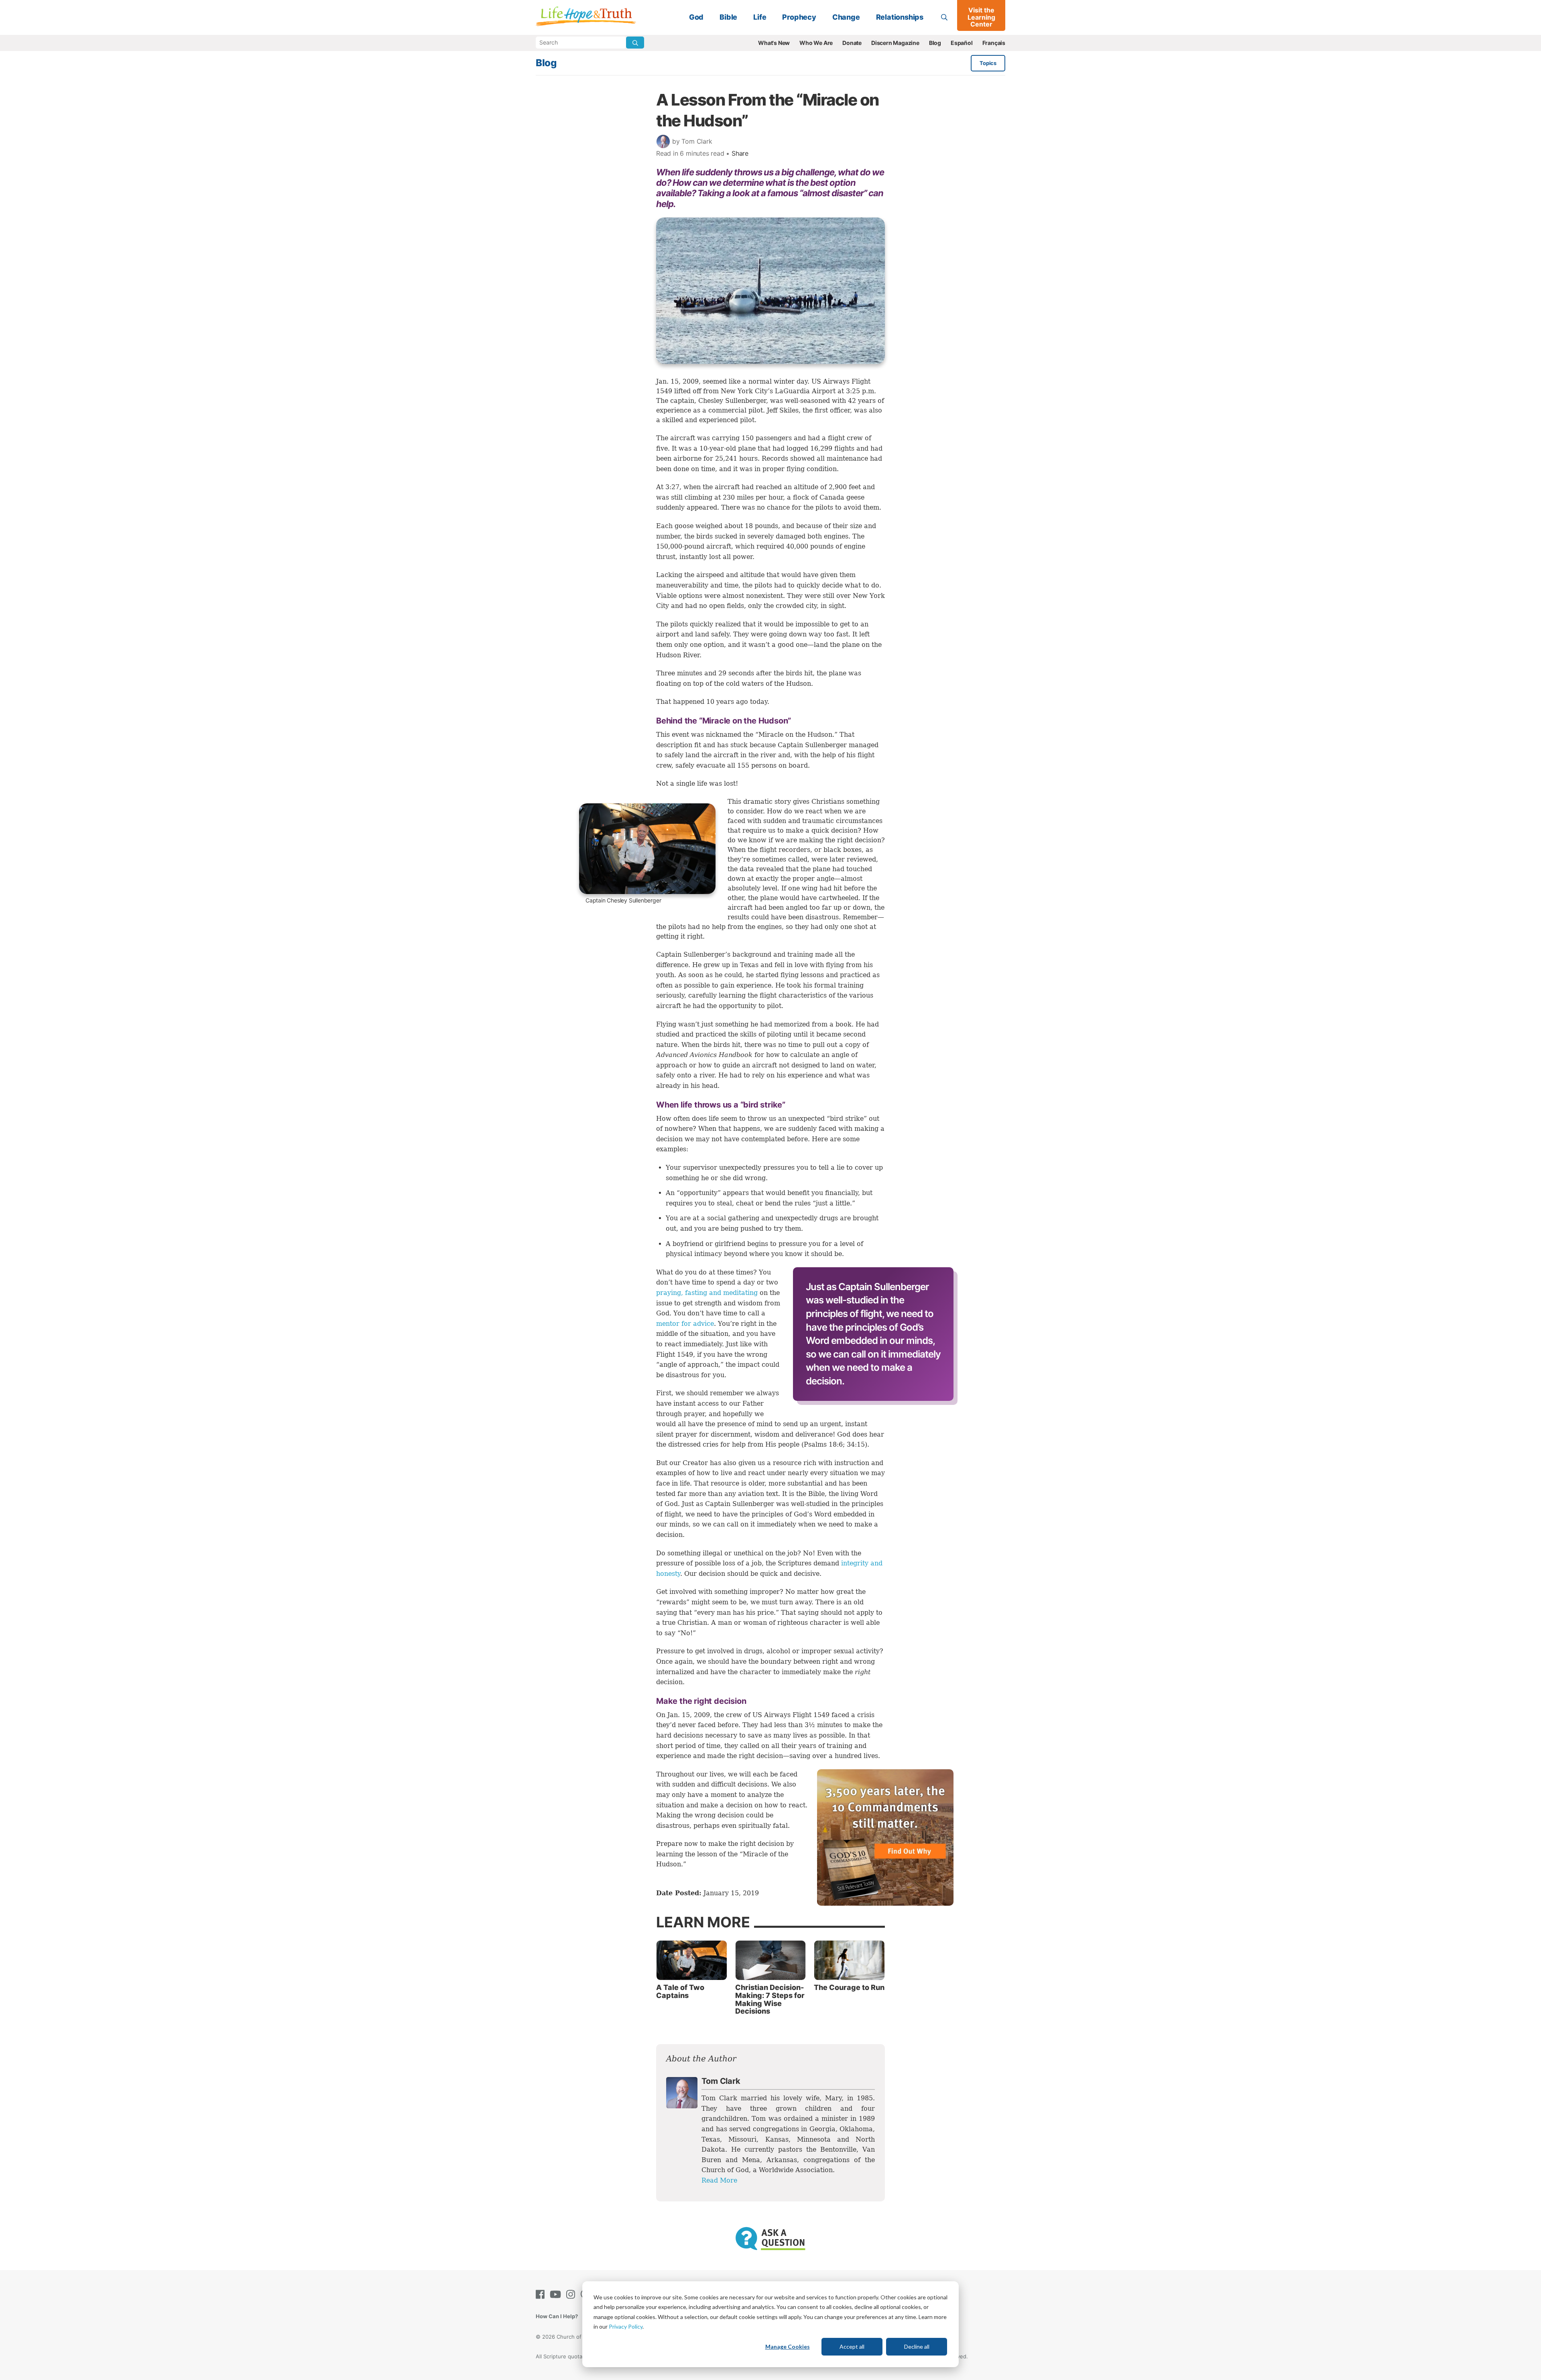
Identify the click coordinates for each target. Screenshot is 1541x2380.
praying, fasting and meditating (707, 1293)
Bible (728, 17)
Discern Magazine (895, 43)
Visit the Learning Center (981, 17)
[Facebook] (542, 2294)
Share (740, 153)
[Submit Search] (635, 43)
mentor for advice (685, 1324)
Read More (719, 2180)
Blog (935, 43)
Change (846, 17)
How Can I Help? (557, 2316)
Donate (852, 43)
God (696, 17)
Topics (988, 63)
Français (994, 43)
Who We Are (816, 43)
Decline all (917, 2346)
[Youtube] (557, 2294)
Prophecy (799, 17)
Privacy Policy (626, 2326)
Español (962, 43)
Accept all (852, 2346)
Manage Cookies (788, 2346)
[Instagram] (572, 2294)
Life (760, 17)
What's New (774, 43)
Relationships (900, 17)
